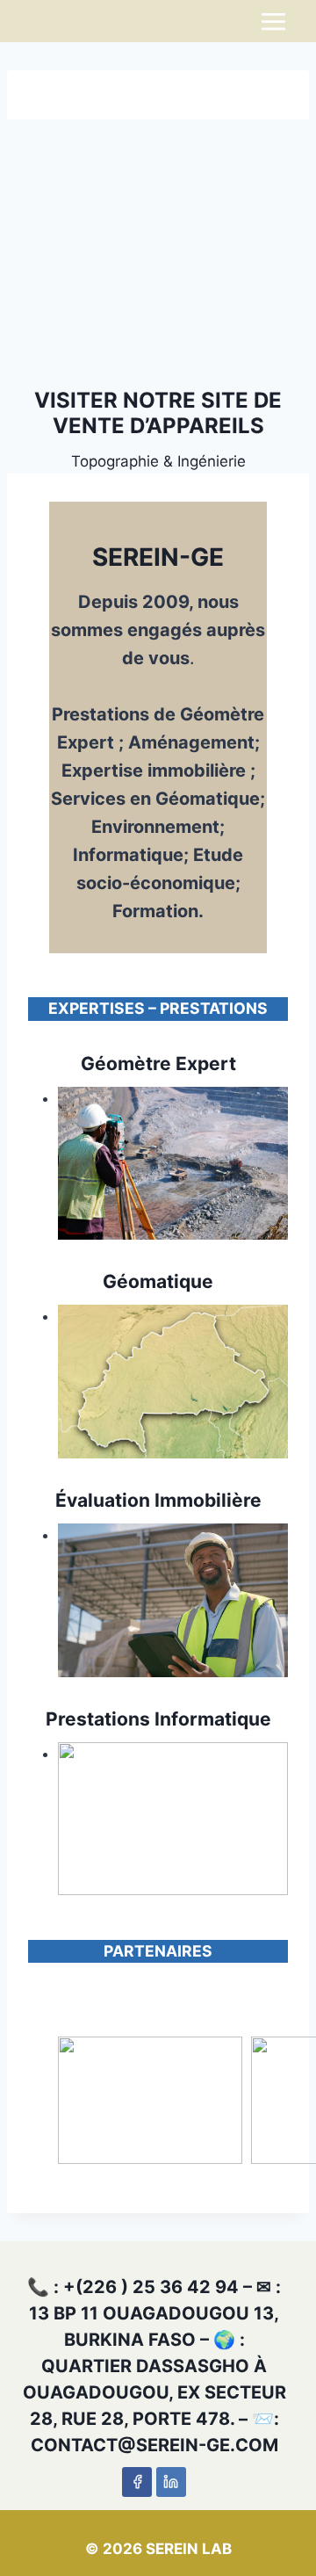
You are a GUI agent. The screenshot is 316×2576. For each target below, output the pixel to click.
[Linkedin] (171, 2482)
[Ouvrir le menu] (273, 21)
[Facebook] (137, 2482)
